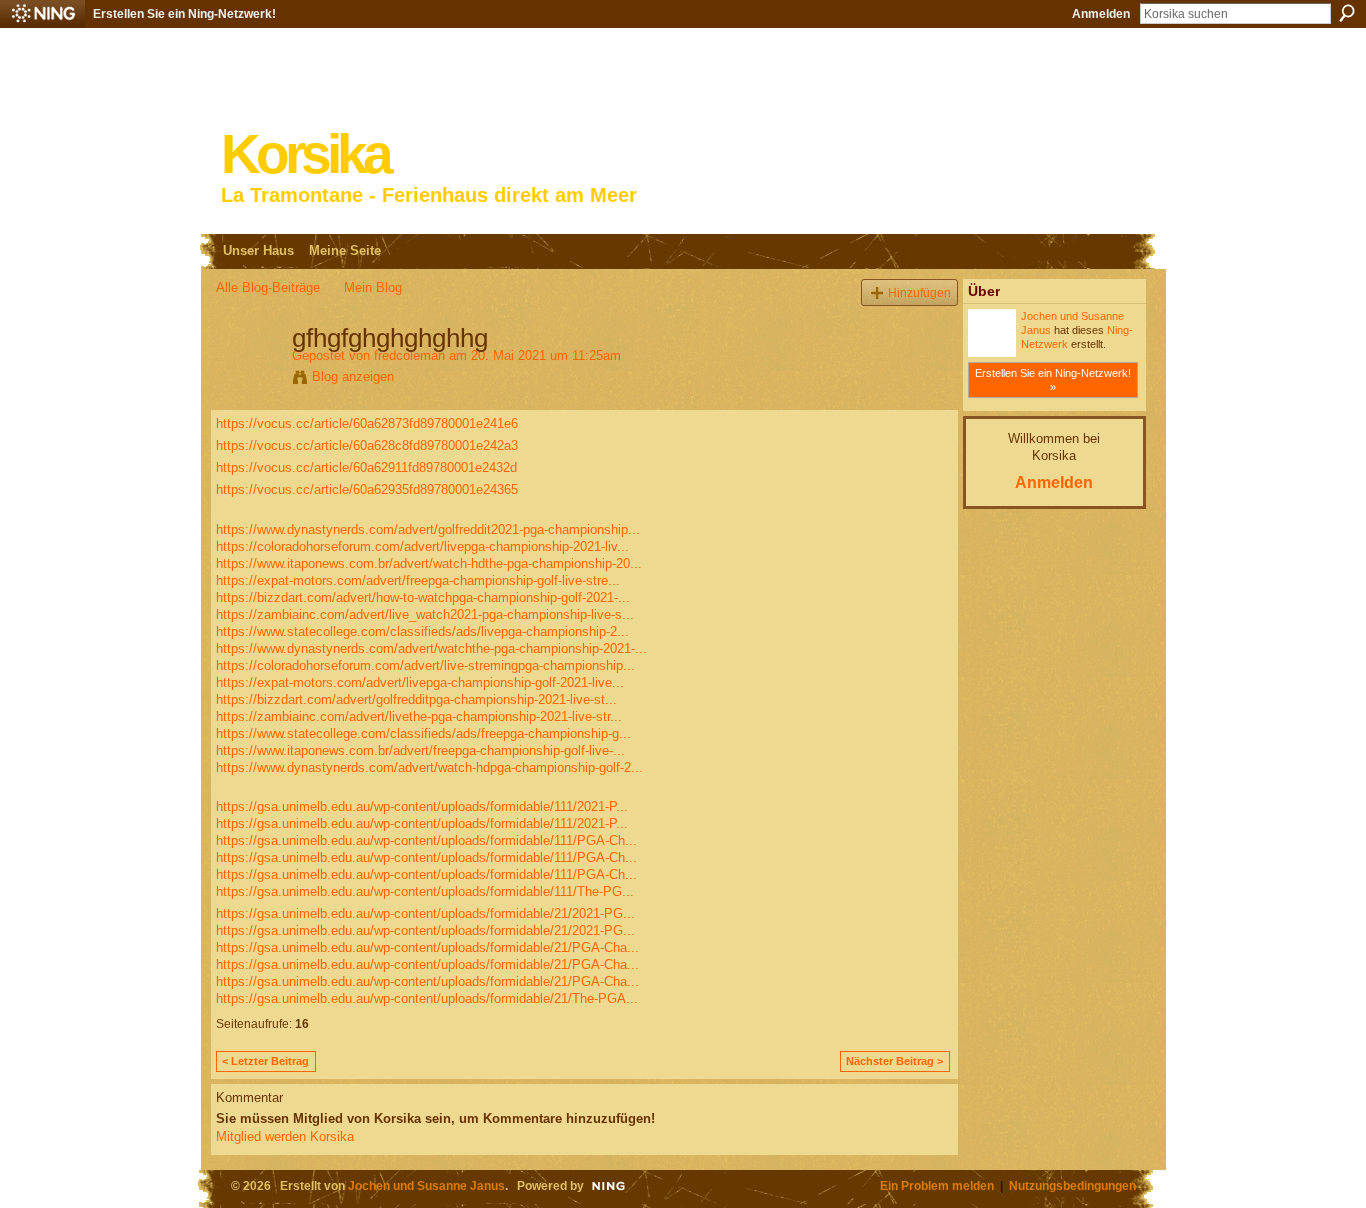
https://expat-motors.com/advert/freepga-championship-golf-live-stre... (418, 580)
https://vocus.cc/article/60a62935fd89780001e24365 (367, 489)
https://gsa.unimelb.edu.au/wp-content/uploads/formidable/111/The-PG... (425, 891)
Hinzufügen (919, 292)
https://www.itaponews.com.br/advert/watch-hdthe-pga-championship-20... (429, 563)
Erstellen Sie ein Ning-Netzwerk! (184, 14)
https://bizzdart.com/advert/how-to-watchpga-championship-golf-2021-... (423, 597)
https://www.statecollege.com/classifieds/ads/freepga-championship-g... (423, 733)
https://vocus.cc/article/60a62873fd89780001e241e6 (367, 423)
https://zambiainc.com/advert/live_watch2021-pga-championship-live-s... (425, 614)
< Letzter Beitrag (265, 1061)
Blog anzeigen (353, 376)
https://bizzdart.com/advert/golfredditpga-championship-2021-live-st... (416, 699)
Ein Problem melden (937, 1185)
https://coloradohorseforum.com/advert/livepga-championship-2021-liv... (422, 546)
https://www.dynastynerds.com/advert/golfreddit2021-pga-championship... (428, 529)
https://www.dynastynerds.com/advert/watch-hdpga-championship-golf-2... (429, 767)
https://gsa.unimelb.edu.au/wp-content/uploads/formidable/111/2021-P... (422, 806)
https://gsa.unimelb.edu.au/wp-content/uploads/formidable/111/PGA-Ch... (426, 840)
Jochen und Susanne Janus (426, 1185)
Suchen (1347, 13)
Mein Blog (373, 287)
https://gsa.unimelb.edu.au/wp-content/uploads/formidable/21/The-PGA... (427, 998)
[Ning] (42, 14)
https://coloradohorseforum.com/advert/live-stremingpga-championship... (425, 665)
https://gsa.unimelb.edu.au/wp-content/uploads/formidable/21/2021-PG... (425, 913)
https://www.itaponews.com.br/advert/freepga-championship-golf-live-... (420, 750)
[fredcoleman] (248, 380)
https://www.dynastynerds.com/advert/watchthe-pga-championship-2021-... (431, 648)
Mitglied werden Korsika (285, 1136)
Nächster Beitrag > (894, 1061)
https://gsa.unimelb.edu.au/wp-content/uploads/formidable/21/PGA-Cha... (427, 947)
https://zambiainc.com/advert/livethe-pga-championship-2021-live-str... (419, 716)
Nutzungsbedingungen (1072, 1185)
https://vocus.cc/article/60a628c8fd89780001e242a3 (367, 445)
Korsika (305, 154)
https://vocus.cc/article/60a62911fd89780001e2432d (366, 467)
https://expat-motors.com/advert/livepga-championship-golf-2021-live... (420, 682)
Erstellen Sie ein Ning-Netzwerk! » (1053, 380)
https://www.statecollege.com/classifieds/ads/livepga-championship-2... (422, 631)
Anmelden (1101, 14)
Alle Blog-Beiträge (268, 287)
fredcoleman (409, 355)
